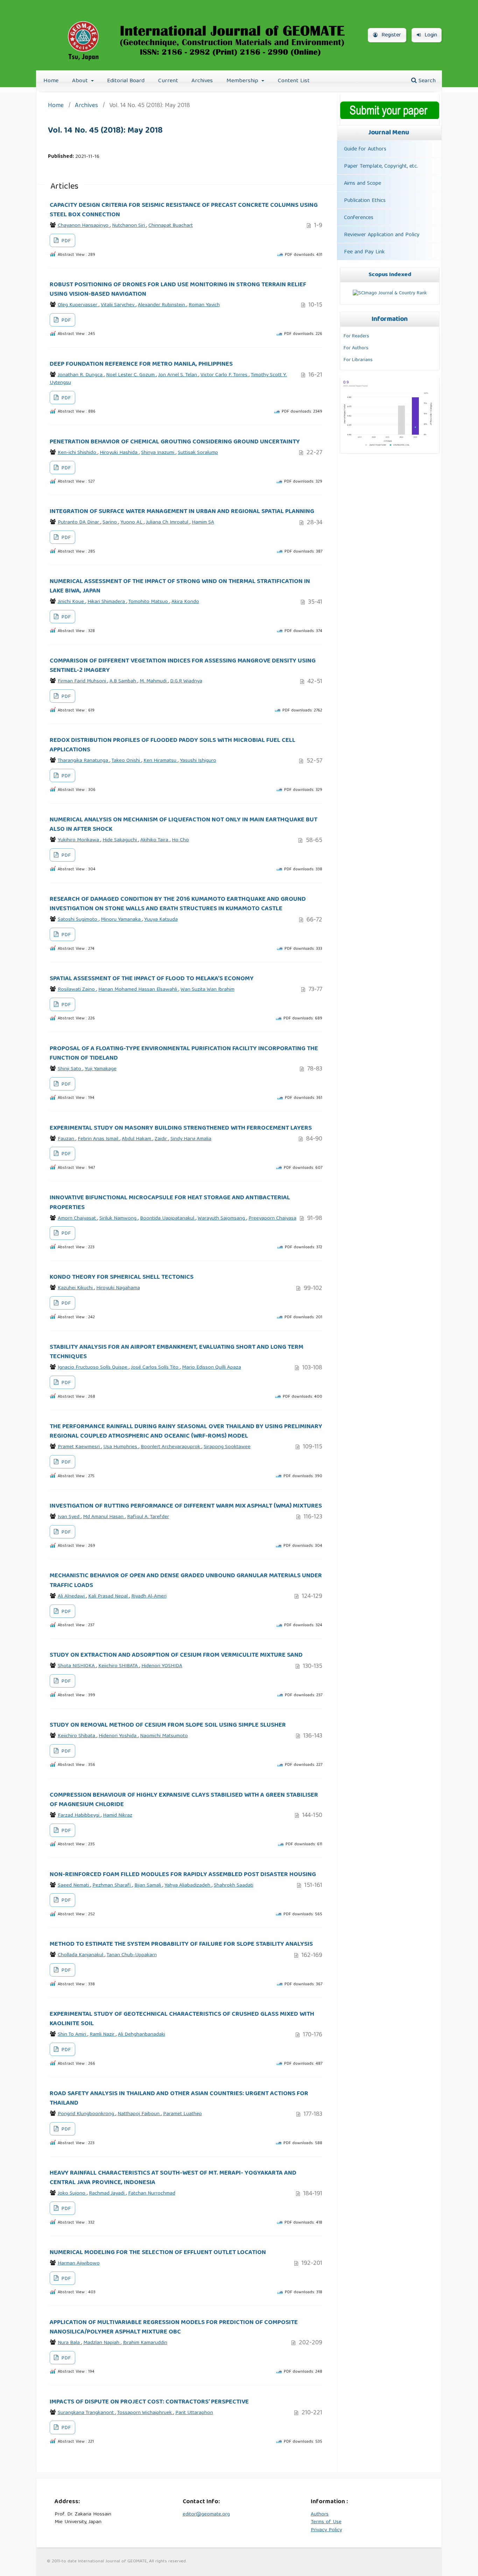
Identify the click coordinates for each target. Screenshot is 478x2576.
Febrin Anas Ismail (99, 1139)
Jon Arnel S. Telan (178, 375)
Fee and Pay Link (364, 252)
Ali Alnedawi (72, 1596)
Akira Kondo (185, 602)
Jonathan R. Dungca (81, 375)
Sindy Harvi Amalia (191, 1139)
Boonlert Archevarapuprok (171, 1447)
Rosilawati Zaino (77, 990)
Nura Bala (69, 2343)
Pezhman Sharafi (112, 1886)
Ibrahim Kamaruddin (145, 2343)
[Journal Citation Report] (388, 447)
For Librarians (358, 360)
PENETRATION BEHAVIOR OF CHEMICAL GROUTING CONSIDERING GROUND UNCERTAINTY (175, 442)
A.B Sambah (124, 681)
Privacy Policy (326, 2530)
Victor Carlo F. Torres (225, 375)
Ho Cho (180, 840)
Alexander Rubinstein (162, 305)
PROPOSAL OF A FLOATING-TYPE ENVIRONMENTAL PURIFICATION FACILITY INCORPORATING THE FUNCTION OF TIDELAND (184, 1054)
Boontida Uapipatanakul (168, 1219)
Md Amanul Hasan (104, 1517)
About (81, 81)
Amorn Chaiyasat (78, 1219)
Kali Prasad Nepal (109, 1596)
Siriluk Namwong (119, 1219)
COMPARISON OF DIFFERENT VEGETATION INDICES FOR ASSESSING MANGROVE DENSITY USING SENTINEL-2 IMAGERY (183, 666)
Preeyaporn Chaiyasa (272, 1219)
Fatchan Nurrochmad (152, 2194)
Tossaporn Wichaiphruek (145, 2413)
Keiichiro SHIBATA (119, 1666)
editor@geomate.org (206, 2514)
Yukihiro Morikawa (79, 840)
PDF (65, 241)
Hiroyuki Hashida (119, 453)
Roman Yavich (204, 305)
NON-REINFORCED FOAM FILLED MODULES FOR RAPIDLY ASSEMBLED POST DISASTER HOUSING (183, 1875)
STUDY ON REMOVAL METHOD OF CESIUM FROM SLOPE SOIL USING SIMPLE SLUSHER (168, 1725)
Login (430, 35)
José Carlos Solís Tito (155, 1368)
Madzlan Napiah (102, 2343)
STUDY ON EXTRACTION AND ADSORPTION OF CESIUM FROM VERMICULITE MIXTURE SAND (176, 1655)
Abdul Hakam (137, 1139)
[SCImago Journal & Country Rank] (390, 293)
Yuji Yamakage (101, 1069)
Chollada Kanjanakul (81, 1955)
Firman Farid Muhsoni (83, 681)
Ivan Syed (69, 1517)
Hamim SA (203, 522)
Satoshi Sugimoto (78, 920)
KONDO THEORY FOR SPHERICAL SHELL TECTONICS (122, 1277)
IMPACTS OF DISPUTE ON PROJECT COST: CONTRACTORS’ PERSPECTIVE (149, 2402)
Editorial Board (126, 81)
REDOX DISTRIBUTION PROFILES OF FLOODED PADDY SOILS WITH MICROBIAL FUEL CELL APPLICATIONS (173, 745)
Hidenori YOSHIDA (162, 1666)
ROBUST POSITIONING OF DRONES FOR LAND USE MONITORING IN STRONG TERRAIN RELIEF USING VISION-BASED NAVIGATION (178, 290)
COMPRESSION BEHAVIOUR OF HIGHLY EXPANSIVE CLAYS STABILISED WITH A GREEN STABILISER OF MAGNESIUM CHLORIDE (184, 1800)
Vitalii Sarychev (118, 305)
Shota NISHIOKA (77, 1666)
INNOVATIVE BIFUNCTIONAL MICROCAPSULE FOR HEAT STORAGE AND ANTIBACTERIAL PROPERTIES (170, 1203)
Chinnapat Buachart (171, 226)
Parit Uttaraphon (194, 2413)
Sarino (110, 522)
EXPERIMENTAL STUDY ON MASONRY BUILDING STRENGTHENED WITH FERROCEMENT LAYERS (181, 1128)
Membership (243, 81)
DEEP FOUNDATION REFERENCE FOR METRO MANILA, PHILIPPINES (141, 364)
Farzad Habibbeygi (79, 1816)
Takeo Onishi (126, 761)
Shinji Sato (70, 1069)
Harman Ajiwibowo (79, 2263)
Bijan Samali (148, 1886)
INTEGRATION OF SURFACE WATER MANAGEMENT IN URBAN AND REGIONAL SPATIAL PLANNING (182, 512)
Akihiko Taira (155, 840)
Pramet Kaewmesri (79, 1447)
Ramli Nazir (103, 2035)
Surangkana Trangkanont (86, 2413)
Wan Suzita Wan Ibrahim (208, 990)
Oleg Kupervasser (78, 305)
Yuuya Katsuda (161, 920)
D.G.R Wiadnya (186, 681)
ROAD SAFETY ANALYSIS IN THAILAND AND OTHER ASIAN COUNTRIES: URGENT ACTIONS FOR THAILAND (179, 2098)
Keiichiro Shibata (77, 1736)
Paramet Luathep (182, 2114)
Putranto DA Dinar (79, 522)
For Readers (356, 336)
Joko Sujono (72, 2194)
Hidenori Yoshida (118, 1736)
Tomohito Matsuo (149, 602)
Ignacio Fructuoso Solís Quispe (93, 1368)
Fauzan (67, 1139)
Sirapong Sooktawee (227, 1447)
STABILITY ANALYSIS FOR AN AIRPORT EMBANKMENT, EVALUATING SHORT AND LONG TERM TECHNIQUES (177, 1352)
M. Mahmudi (154, 681)
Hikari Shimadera (107, 602)
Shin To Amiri (73, 2035)
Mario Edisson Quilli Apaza (212, 1368)
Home (51, 81)
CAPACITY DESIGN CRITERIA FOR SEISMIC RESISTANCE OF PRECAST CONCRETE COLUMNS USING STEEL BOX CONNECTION (184, 210)
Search (426, 81)
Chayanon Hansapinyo (84, 226)
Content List (294, 81)
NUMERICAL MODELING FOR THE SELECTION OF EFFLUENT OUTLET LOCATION (158, 2253)
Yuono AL (132, 522)
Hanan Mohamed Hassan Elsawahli (138, 990)
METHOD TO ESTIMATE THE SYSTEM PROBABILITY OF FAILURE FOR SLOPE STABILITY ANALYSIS (181, 1944)
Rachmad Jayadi (107, 2194)
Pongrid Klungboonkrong (87, 2114)
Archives (202, 81)
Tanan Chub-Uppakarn (132, 1955)
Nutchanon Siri (129, 226)
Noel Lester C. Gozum (131, 375)
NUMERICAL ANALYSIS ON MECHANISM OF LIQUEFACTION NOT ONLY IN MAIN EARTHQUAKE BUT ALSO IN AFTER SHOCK (184, 825)
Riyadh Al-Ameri (149, 1596)
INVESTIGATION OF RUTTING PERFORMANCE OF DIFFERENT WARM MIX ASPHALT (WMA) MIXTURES (186, 1506)
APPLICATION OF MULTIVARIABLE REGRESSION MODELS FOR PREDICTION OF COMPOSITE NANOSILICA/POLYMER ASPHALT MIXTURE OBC (174, 2327)
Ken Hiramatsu (161, 761)
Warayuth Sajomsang (222, 1219)
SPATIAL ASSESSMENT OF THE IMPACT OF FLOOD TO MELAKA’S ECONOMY (152, 979)
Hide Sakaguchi (120, 840)
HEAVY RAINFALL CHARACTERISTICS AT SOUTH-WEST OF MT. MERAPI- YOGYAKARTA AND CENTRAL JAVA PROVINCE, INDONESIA (173, 2178)
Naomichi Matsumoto (164, 1736)
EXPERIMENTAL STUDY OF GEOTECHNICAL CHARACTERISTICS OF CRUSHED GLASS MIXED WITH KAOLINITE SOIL (182, 2019)
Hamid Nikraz (118, 1816)
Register (390, 35)
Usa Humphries (121, 1447)
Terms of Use (326, 2522)
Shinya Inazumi (158, 453)
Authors (320, 2514)
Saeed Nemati (74, 1886)
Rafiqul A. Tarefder (148, 1517)
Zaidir (161, 1139)
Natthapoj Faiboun (139, 2114)
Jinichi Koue (72, 602)
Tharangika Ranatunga (84, 761)
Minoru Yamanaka (121, 920)
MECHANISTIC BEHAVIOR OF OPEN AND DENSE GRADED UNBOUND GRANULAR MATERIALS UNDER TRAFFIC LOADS (186, 1581)
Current (168, 81)
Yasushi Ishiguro (198, 761)
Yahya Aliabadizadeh (188, 1886)
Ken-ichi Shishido (78, 453)
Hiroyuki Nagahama (118, 1288)
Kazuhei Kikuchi (76, 1288)
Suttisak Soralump (198, 453)
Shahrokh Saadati (234, 1886)
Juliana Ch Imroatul (168, 522)
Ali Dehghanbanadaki (142, 2035)
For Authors (356, 348)
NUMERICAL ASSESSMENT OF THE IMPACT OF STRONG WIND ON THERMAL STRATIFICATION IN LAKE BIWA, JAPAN (180, 586)
